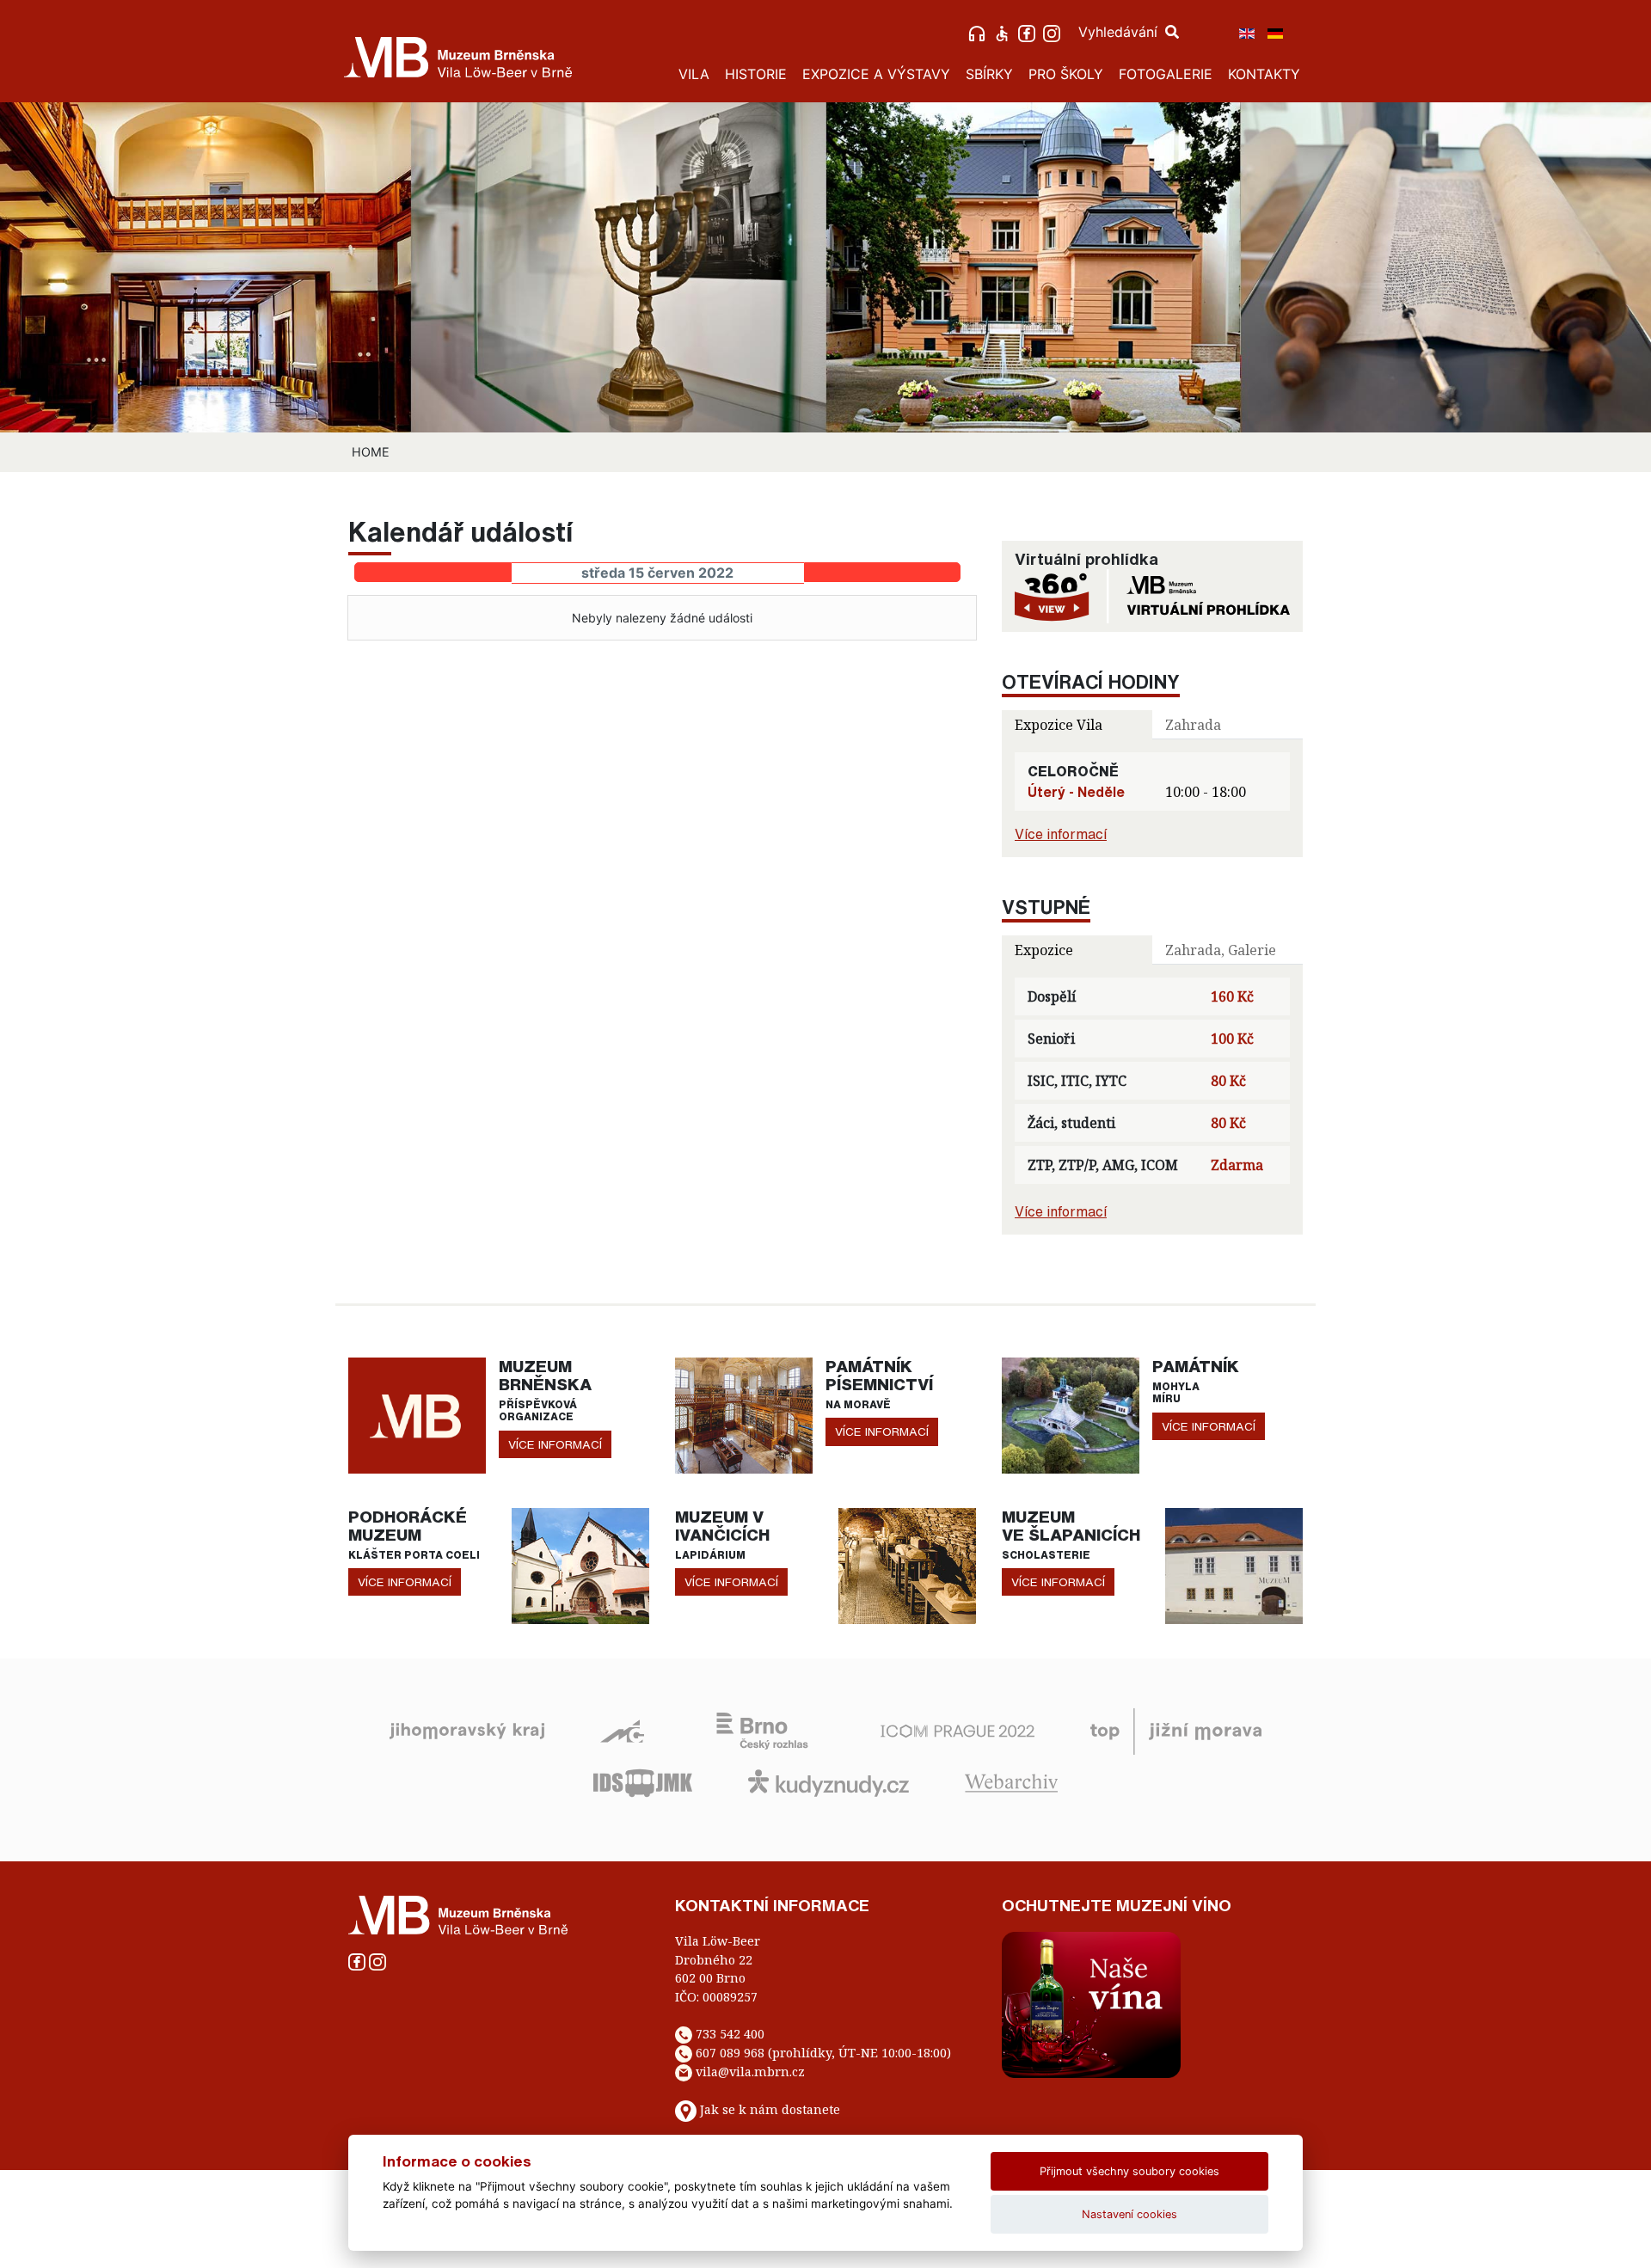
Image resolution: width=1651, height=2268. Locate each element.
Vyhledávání (1120, 32)
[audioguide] (979, 32)
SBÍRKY (989, 74)
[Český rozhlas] (762, 1730)
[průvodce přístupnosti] (1004, 32)
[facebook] (1029, 32)
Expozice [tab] (1044, 950)
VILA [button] (694, 74)
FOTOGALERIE (1166, 74)
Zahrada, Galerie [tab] (1221, 950)
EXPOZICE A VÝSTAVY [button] (876, 74)
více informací (555, 1444)
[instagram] (1054, 32)
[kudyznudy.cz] (829, 1781)
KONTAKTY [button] (1264, 74)
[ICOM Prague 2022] (957, 1730)
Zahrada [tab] (1193, 725)
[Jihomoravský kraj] (467, 1730)
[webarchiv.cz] (1011, 1781)
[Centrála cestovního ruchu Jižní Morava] (1176, 1730)
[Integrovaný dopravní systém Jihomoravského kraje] (643, 1781)
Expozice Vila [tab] (1059, 725)
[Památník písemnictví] (744, 1414)
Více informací (1061, 834)
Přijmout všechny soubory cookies (1129, 2171)
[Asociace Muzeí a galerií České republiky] (622, 1730)
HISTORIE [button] (756, 74)
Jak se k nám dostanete (770, 2109)
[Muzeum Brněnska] (417, 1414)
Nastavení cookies (1129, 2214)
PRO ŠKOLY (1066, 74)
